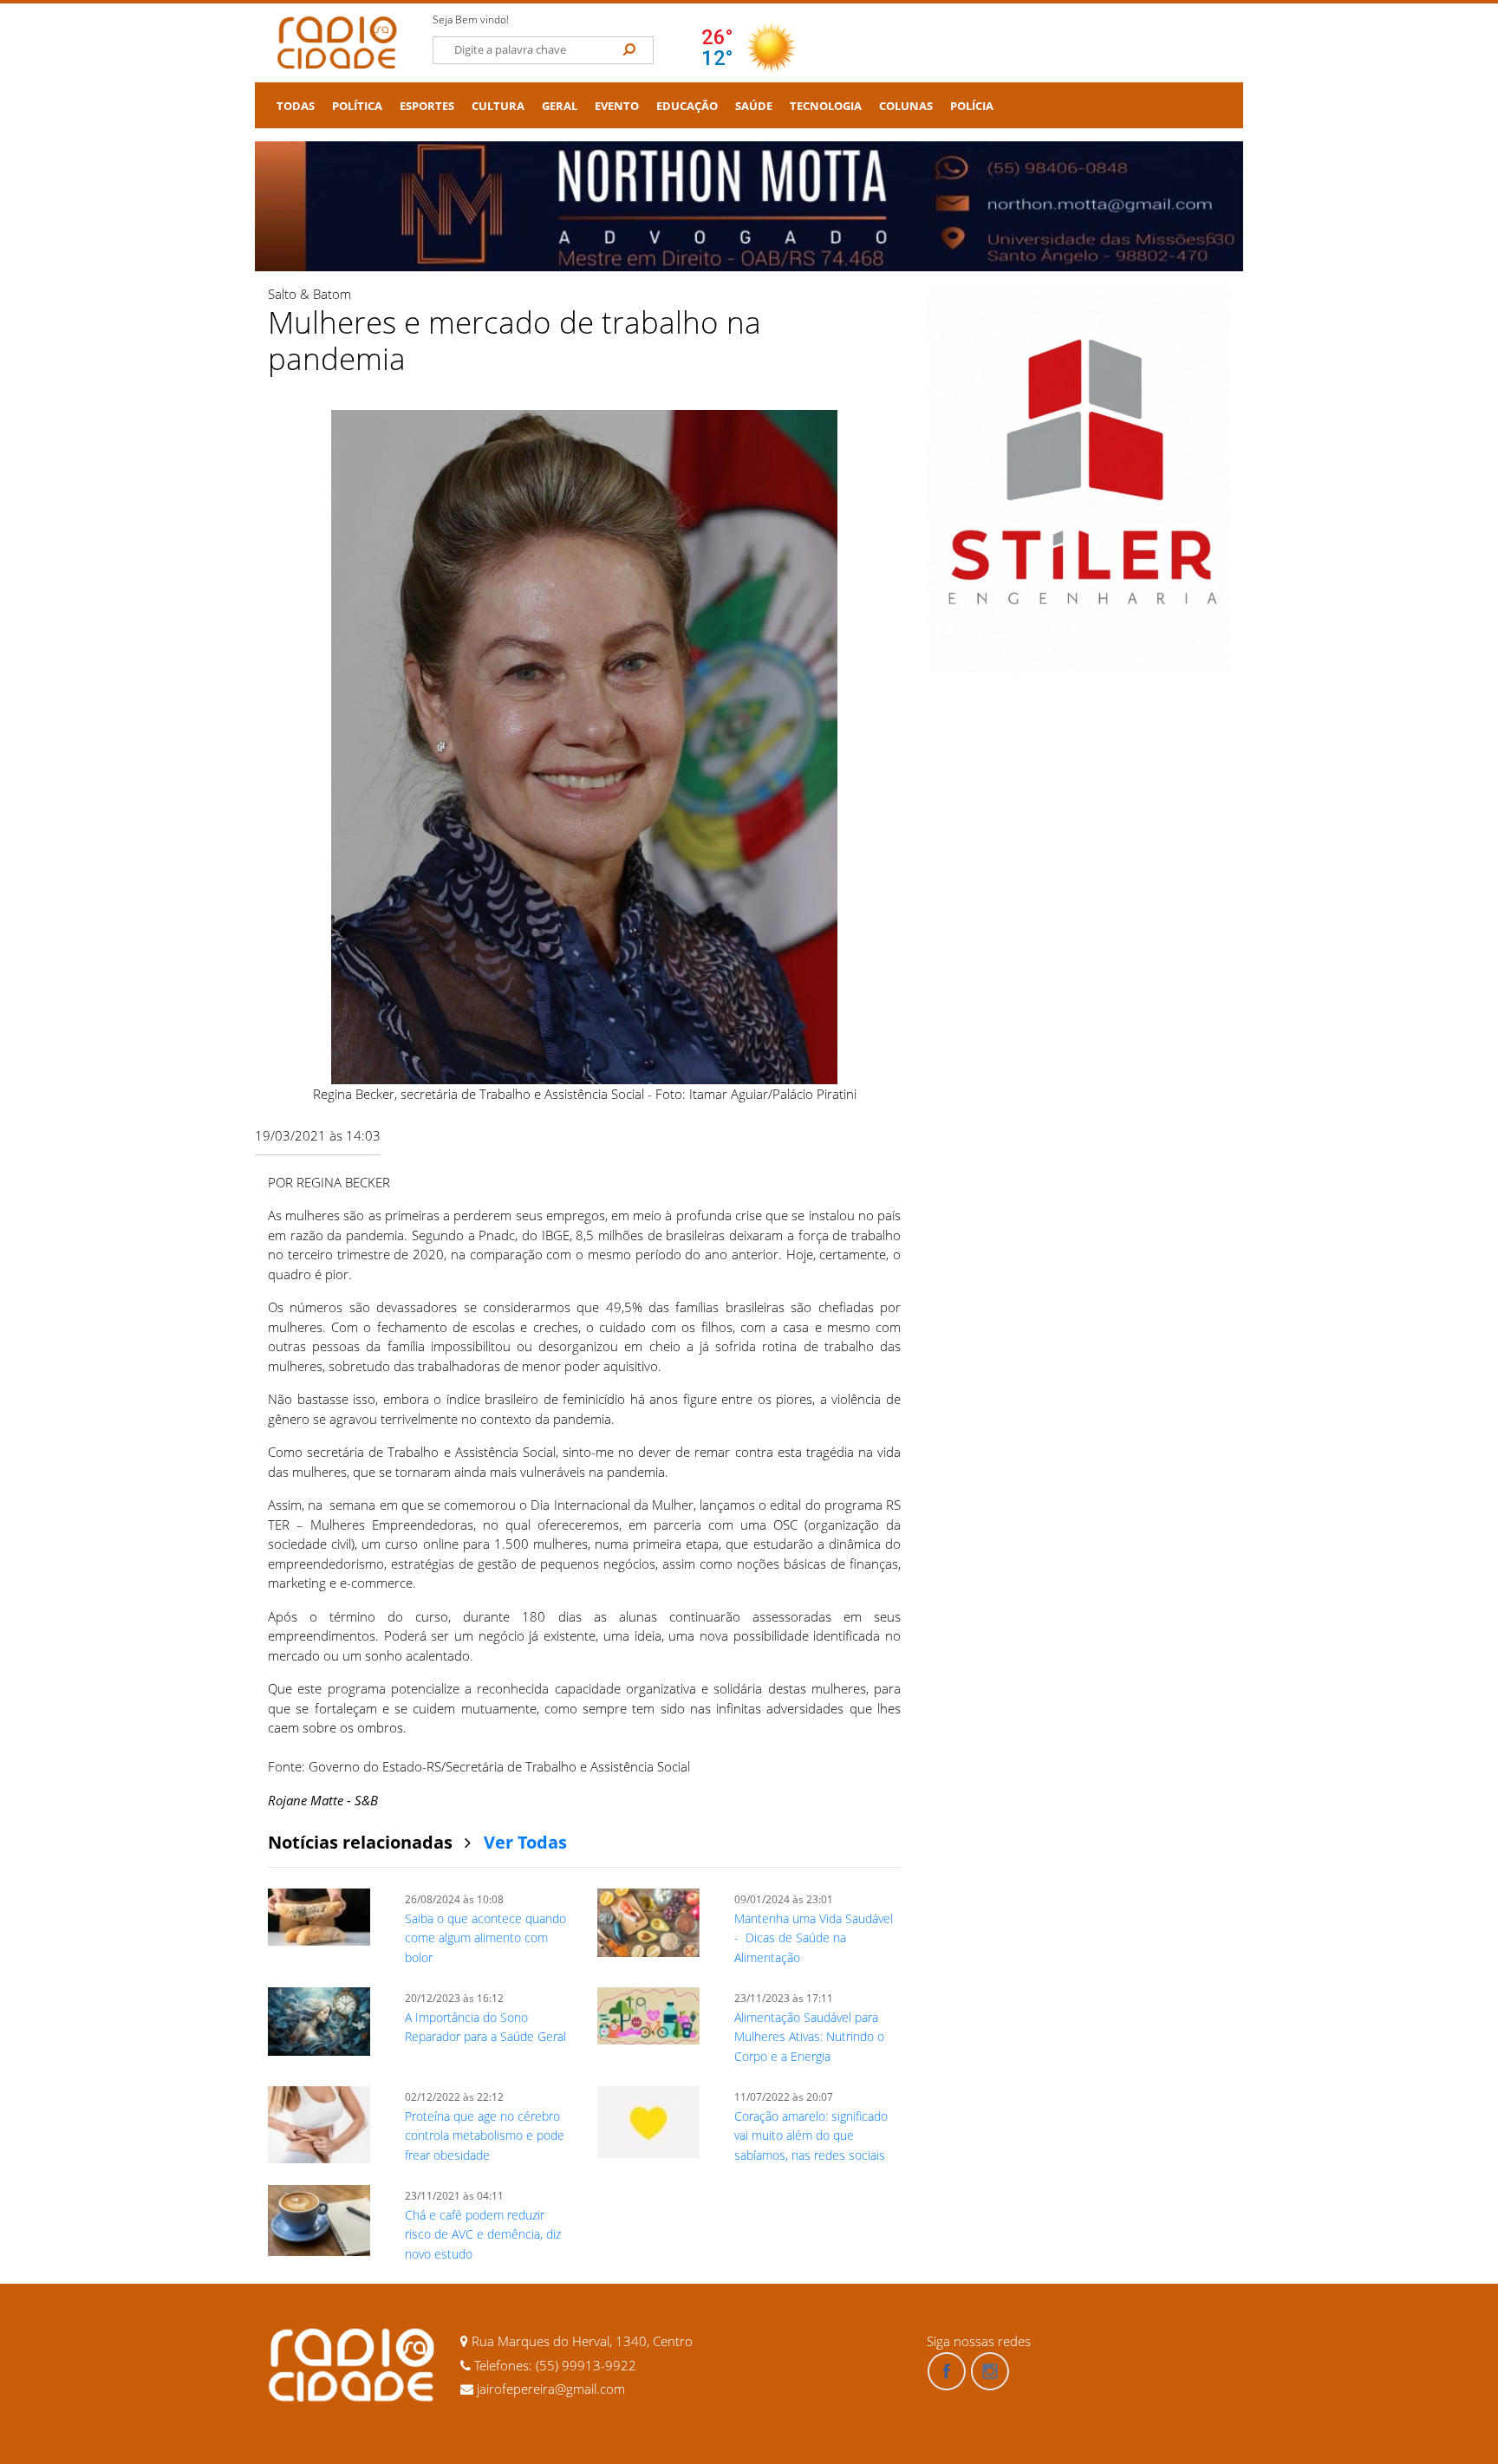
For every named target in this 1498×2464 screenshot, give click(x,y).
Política (357, 106)
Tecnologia (826, 106)
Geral (560, 106)
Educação (687, 106)
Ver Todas (525, 1842)
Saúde (754, 106)
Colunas (906, 106)
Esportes (427, 106)
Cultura (498, 106)
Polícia (972, 106)
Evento (617, 106)
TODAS (296, 106)
